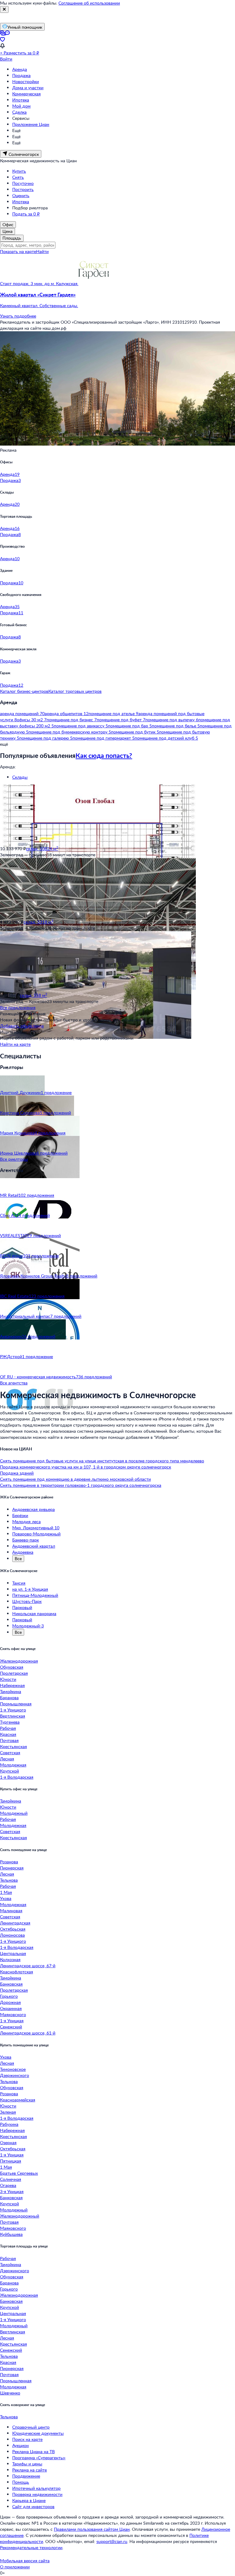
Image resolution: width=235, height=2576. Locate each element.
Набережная (12, 1685)
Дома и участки (28, 88)
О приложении (15, 2567)
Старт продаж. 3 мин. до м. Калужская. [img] (39, 283)
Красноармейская (18, 2100)
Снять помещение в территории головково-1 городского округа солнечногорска (81, 1485)
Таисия (19, 1583)
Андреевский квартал (34, 1546)
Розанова (9, 1862)
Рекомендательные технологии (31, 2547)
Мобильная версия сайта (25, 2561)
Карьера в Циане (29, 2500)
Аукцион (21, 2445)
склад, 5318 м (38, 922)
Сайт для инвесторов (33, 2506)
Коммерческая (26, 94)
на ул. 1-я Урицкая (30, 1589)
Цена (7, 231)
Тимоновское (13, 2069)
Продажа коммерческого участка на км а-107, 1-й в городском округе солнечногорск (86, 1467)
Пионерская (12, 1868)
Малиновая (11, 1911)
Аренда (20, 69)
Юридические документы (38, 2433)
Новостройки (26, 81)
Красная (8, 1734)
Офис (8, 224)
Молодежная (13, 1765)
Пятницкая (11, 2161)
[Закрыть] (4, 9)
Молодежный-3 (28, 1626)
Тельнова (9, 1880)
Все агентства (14, 1383)
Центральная (13, 1953)
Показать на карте (18, 251)
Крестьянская (13, 1746)
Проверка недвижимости (37, 2494)
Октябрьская (13, 1929)
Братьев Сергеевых (19, 2173)
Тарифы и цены (27, 2464)
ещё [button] (4, 744)
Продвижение (26, 2476)
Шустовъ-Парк (27, 1601)
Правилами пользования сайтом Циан (92, 2529)
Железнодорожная (19, 1661)
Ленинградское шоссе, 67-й (28, 1966)
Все (18, 1558)
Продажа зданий (17, 1473)
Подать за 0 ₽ (26, 214)
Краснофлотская (17, 1972)
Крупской (9, 1771)
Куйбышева (11, 2234)
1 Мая (6, 1892)
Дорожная (10, 2002)
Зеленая (8, 2112)
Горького (9, 1996)
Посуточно (23, 183)
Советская (10, 1753)
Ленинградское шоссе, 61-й (28, 2033)
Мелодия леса (26, 1521)
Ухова (6, 1898)
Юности (8, 1679)
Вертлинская (13, 1716)
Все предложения (18, 1007)
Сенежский (11, 2027)
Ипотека (21, 100)
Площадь (12, 238)
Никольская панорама (34, 1613)
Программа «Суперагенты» (39, 2458)
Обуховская (12, 1667)
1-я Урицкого (13, 1710)
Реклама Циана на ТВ (34, 2451)
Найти (42, 251)
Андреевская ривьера (34, 1509)
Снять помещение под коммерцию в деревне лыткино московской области (75, 1479)
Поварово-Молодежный (36, 1534)
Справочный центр (31, 2427)
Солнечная (11, 2179)
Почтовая (9, 1740)
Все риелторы (14, 1159)
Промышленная (16, 1704)
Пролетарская (14, 1673)
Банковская (11, 1984)
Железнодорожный (20, 2216)
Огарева (8, 2185)
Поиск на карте (27, 2439)
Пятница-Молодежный (35, 1595)
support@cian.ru (112, 2541)
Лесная (7, 1759)
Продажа (21, 75)
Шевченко (10, 2393)
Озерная (8, 2142)
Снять (18, 177)
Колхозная (10, 1959)
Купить (19, 171)
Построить (23, 189)
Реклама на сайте (30, 2470)
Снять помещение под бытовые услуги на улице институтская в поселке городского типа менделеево (102, 1461)
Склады (20, 777)
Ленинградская (15, 1923)
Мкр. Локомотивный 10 (36, 1528)
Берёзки (20, 1515)
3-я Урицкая (12, 2191)
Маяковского (13, 2014)
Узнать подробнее (18, 316)
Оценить (21, 195)
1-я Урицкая (12, 2021)
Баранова (9, 1698)
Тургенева (10, 1722)
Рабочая (8, 1728)
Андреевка (23, 1552)
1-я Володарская (17, 1777)
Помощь (21, 2482)
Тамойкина (11, 1691)
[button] (117, 300)
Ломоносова (12, 1935)
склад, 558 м (34, 995)
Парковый (22, 1607)
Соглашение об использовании (89, 3)
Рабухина (9, 2124)
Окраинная (11, 2008)
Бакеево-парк (26, 1540)
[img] (94, 283)
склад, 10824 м (42, 849)
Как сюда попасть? (104, 755)
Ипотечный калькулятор (36, 2488)
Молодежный (14, 1813)
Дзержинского (15, 2075)
